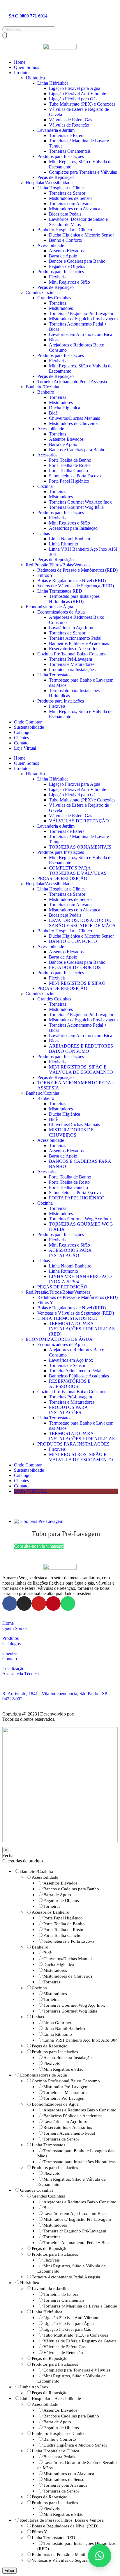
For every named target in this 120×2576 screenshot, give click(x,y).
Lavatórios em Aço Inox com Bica (81, 334)
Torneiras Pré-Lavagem (70, 659)
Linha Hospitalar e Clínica (61, 188)
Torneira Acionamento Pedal (75, 638)
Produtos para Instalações (61, 156)
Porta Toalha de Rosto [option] (63, 1930)
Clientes (21, 738)
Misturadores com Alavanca (75, 209)
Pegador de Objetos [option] (61, 1901)
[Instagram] (24, 1603)
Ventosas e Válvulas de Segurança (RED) (76, 586)
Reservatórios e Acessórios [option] (68, 2127)
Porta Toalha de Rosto (69, 465)
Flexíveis (57, 277)
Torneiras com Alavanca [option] (65, 2485)
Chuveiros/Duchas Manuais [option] (68, 1959)
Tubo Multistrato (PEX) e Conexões (82, 104)
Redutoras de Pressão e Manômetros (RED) (77, 570)
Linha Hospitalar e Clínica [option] (55, 2451)
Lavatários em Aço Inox (71, 628)
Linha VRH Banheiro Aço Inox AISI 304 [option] (81, 2040)
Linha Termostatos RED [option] (53, 2538)
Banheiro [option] (40, 1947)
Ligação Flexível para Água (75, 88)
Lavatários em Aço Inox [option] (65, 2122)
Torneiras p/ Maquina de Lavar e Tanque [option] (80, 2306)
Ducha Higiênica (65, 408)
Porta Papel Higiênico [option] (63, 1918)
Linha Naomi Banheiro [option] (64, 2029)
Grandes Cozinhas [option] (37, 2190)
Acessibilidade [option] (45, 1877)
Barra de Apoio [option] (57, 1895)
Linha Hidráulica (53, 83)
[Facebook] (10, 1603)
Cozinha (45, 486)
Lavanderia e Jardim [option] (50, 2289)
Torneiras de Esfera (67, 135)
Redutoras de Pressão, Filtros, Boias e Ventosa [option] (62, 2520)
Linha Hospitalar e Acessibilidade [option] (51, 2399)
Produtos (22, 73)
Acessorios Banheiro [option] (51, 1912)
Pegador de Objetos (67, 266)
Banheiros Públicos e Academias (79, 643)
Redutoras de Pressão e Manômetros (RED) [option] (71, 2554)
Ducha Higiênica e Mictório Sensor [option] (75, 2445)
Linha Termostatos (54, 675)
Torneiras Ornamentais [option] (64, 2300)
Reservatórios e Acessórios (74, 649)
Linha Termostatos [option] (48, 2145)
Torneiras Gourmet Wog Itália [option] (70, 2011)
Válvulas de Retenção (69, 125)
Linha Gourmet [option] (57, 2023)
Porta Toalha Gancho (68, 471)
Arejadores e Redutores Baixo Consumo (81, 1049)
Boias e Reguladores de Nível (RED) (72, 581)
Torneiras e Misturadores (72, 664)
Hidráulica (35, 78)
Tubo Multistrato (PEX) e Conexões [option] (76, 2335)
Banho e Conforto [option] (60, 2439)
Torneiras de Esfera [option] (61, 2294)
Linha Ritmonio (63, 544)
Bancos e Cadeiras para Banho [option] (71, 1889)
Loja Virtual (25, 748)
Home (20, 62)
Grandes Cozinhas (43, 293)
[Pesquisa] (5, 35)
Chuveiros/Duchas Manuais (74, 418)
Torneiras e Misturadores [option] (66, 2093)
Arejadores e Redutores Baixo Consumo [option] (80, 2110)
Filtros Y (45, 575)
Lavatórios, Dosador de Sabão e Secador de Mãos (78, 222)
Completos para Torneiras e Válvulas (83, 172)
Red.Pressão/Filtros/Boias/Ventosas (58, 565)
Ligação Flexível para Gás (73, 99)
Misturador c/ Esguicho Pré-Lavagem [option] (77, 2219)
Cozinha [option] (39, 1988)
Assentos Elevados (66, 251)
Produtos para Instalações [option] (55, 2052)
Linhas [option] (38, 2017)
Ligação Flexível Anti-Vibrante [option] (71, 2318)
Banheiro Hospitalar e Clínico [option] (59, 2433)
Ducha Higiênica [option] (59, 1965)
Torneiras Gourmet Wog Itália (76, 507)
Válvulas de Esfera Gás (70, 120)
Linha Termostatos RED (60, 591)
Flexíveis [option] (52, 2063)
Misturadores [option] (55, 1970)
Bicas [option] (48, 2208)
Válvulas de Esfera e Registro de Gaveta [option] (80, 2341)
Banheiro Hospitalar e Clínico (65, 230)
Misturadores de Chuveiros (74, 423)
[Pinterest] (53, 1603)
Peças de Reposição (55, 177)
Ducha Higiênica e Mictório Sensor (81, 235)
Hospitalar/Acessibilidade (49, 183)
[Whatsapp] (68, 1603)
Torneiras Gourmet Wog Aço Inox (80, 502)
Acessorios (47, 455)
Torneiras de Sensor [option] (61, 2139)
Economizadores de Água (49, 607)
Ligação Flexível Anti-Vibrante (77, 94)
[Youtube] (39, 1603)
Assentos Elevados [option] (60, 1883)
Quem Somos (27, 67)
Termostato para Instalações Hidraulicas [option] (80, 2162)
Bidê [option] (48, 1953)
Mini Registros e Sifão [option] (63, 2069)
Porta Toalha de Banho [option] (64, 1924)
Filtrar (9, 2571)
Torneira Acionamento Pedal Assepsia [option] (66, 2277)
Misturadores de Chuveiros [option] (68, 1976)
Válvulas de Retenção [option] (63, 2353)
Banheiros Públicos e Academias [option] (73, 2116)
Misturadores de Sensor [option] (65, 2479)
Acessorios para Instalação (73, 528)
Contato (21, 743)
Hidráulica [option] (30, 2283)
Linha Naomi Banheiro (70, 539)
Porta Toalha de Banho (70, 460)
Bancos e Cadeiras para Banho (77, 261)
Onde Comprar (28, 722)
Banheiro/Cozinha (42, 387)
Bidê (53, 413)
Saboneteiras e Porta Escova (75, 476)
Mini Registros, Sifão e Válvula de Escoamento (81, 1070)
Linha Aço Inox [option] (34, 2387)
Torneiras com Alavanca (71, 203)
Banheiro (46, 392)
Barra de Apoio (63, 256)
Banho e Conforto (66, 240)
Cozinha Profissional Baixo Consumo (72, 654)
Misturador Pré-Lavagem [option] (66, 2087)
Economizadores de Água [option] (44, 2075)
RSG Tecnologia (91, 1714)
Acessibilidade (51, 245)
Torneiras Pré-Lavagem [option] (65, 2098)
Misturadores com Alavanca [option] (69, 2474)
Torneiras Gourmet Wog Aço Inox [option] (74, 2005)
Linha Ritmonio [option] (58, 2034)
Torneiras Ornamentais (70, 151)
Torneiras (58, 303)
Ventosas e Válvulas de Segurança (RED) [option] (69, 2560)
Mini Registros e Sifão (69, 282)
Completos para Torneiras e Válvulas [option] (77, 2370)
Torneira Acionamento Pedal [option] (69, 2133)
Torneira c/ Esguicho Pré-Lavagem (81, 313)
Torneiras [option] (52, 1906)
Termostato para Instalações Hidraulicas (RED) (74, 599)
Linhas (44, 533)
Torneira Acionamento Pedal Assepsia (72, 382)
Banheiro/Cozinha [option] (37, 1871)
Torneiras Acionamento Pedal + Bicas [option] (77, 2243)
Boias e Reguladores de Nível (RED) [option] (65, 2526)
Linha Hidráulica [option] (47, 2312)
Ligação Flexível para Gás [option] (67, 2329)
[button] (100, 2556)
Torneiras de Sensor (67, 193)
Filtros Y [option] (39, 2532)
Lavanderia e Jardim (56, 130)
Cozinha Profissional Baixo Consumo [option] (66, 2081)
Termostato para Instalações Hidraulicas (82, 1436)
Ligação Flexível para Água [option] (69, 2323)
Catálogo (22, 732)
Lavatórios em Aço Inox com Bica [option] (75, 2214)
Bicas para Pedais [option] (59, 2457)
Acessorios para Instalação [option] (68, 2058)
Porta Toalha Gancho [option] (62, 1935)
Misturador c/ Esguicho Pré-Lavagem (83, 319)
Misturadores (61, 308)
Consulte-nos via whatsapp (39, 1546)
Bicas (54, 340)
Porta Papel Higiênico (69, 481)
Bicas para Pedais (65, 214)
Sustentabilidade (29, 727)
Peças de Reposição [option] (50, 2046)
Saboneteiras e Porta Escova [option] (69, 1941)
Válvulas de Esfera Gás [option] (65, 2347)
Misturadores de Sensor (70, 198)
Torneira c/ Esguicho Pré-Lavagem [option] (75, 2231)
